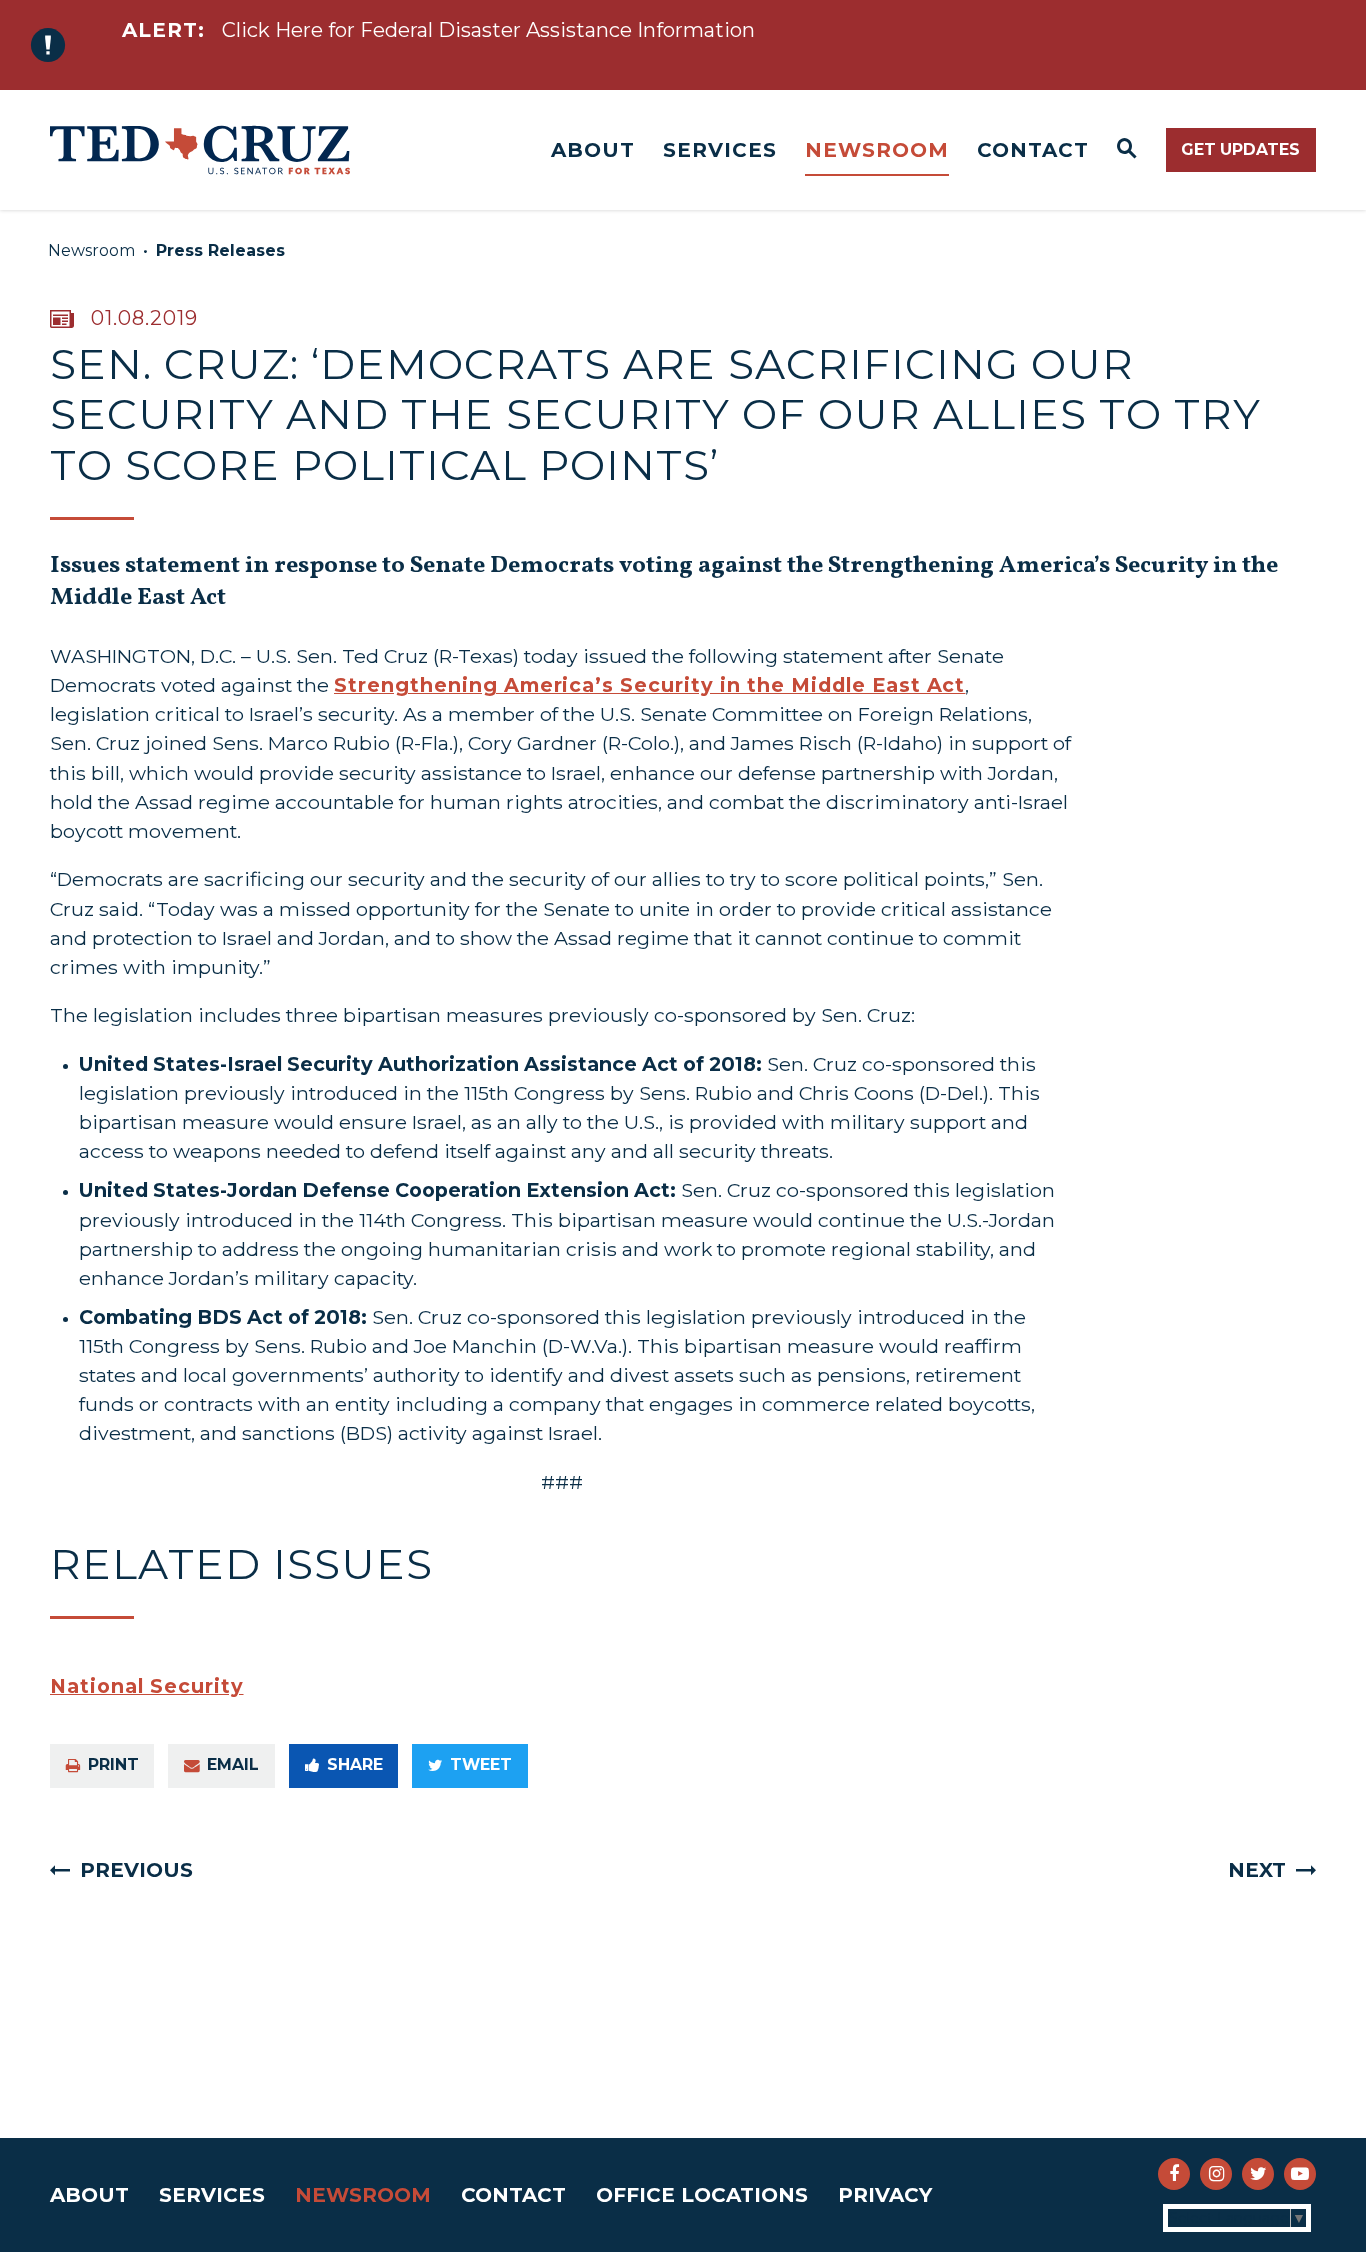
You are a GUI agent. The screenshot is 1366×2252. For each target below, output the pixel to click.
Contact (1033, 150)
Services (720, 150)
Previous (136, 1870)
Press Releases (220, 250)
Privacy (885, 2195)
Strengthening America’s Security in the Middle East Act (649, 685)
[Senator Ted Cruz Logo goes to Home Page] (200, 150)
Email (233, 1764)
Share (355, 1764)
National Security (147, 1686)
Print (113, 1764)
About (593, 150)
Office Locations (702, 2195)
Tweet (481, 1764)
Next (1257, 1870)
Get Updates (1240, 149)
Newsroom (877, 150)
